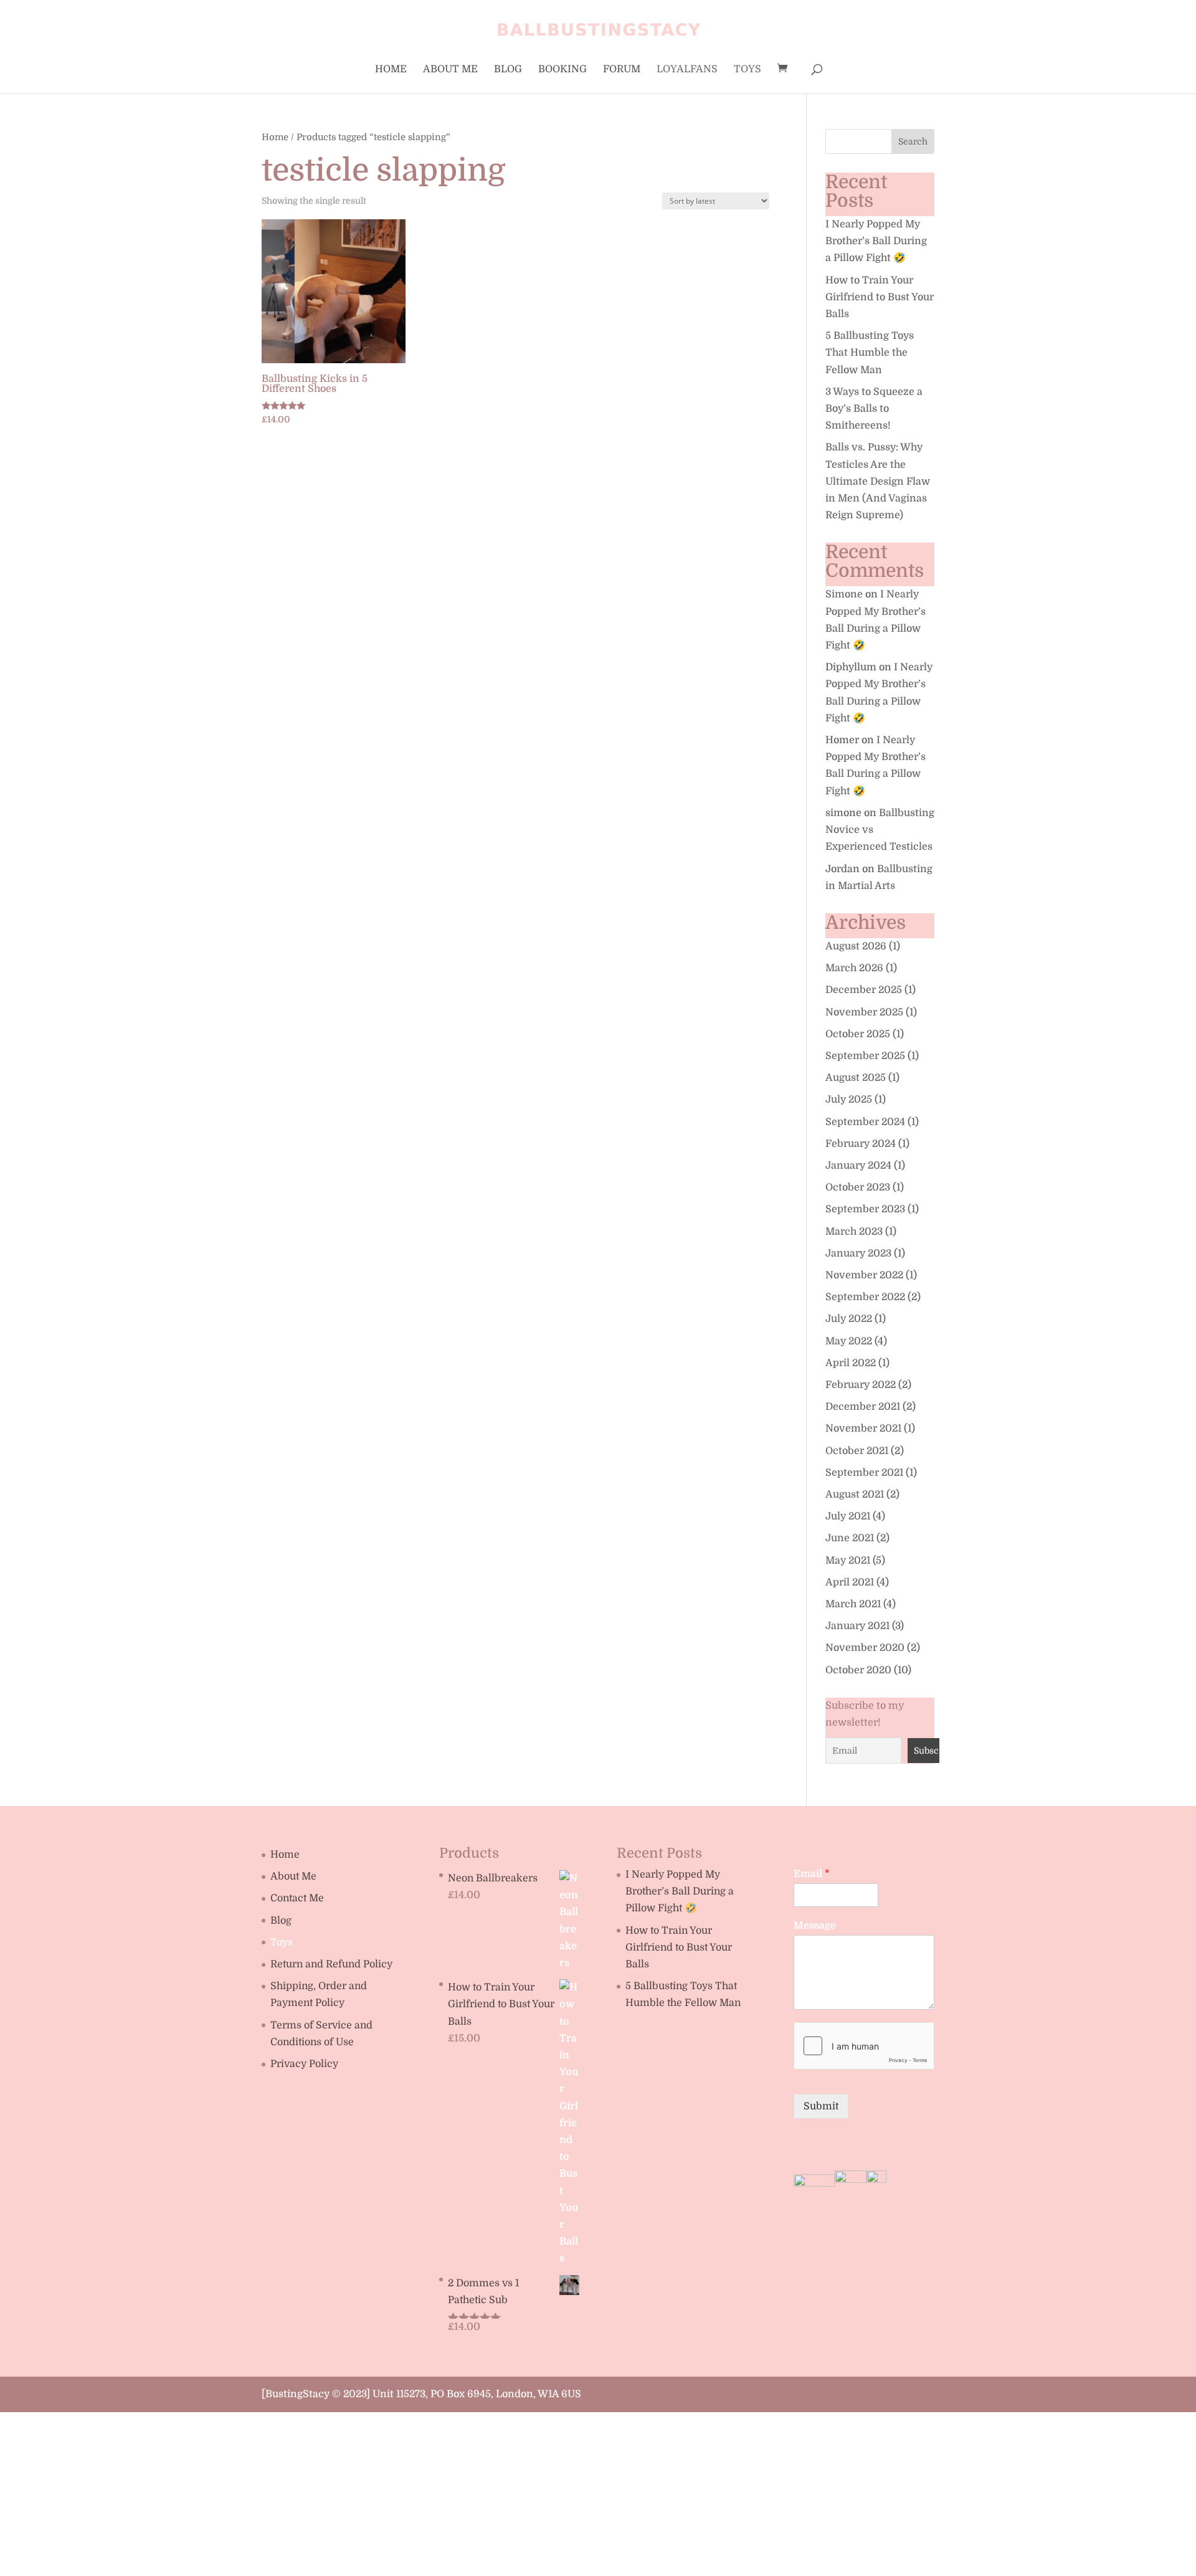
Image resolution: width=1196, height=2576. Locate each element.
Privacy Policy (304, 2064)
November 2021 (863, 1428)
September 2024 (865, 1122)
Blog (508, 70)
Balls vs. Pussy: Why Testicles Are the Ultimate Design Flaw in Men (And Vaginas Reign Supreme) (878, 481)
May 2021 (848, 1561)
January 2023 (858, 1253)
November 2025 (864, 1012)
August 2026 (856, 946)
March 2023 (854, 1232)
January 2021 (857, 1626)
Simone (844, 594)
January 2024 (858, 1166)
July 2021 (848, 1516)
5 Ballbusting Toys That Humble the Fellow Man (870, 353)
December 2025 (864, 990)
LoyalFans (687, 70)
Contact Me (297, 1898)
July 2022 (849, 1319)
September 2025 (865, 1056)
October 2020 (858, 1670)
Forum (622, 70)
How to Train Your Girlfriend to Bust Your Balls (880, 297)
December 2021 (863, 1407)
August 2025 (856, 1078)
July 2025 (849, 1100)
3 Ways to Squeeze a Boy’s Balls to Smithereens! (874, 409)
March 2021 (853, 1604)
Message (815, 1926)
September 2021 (864, 1473)
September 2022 (865, 1297)
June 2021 (850, 1538)
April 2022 (851, 1363)
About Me (450, 70)
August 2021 (855, 1495)
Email (812, 1874)
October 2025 (858, 1034)
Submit (821, 2106)
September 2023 (865, 1209)
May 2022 (849, 1341)
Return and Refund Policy (331, 1964)
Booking (562, 70)
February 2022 (861, 1385)
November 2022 (864, 1275)
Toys (747, 70)
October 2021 (857, 1451)
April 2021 (850, 1582)
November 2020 (865, 1648)
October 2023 (858, 1187)
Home (391, 70)
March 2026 (854, 968)
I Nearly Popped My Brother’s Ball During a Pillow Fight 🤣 (876, 241)
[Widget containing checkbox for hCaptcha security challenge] (864, 2046)
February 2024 (861, 1144)
